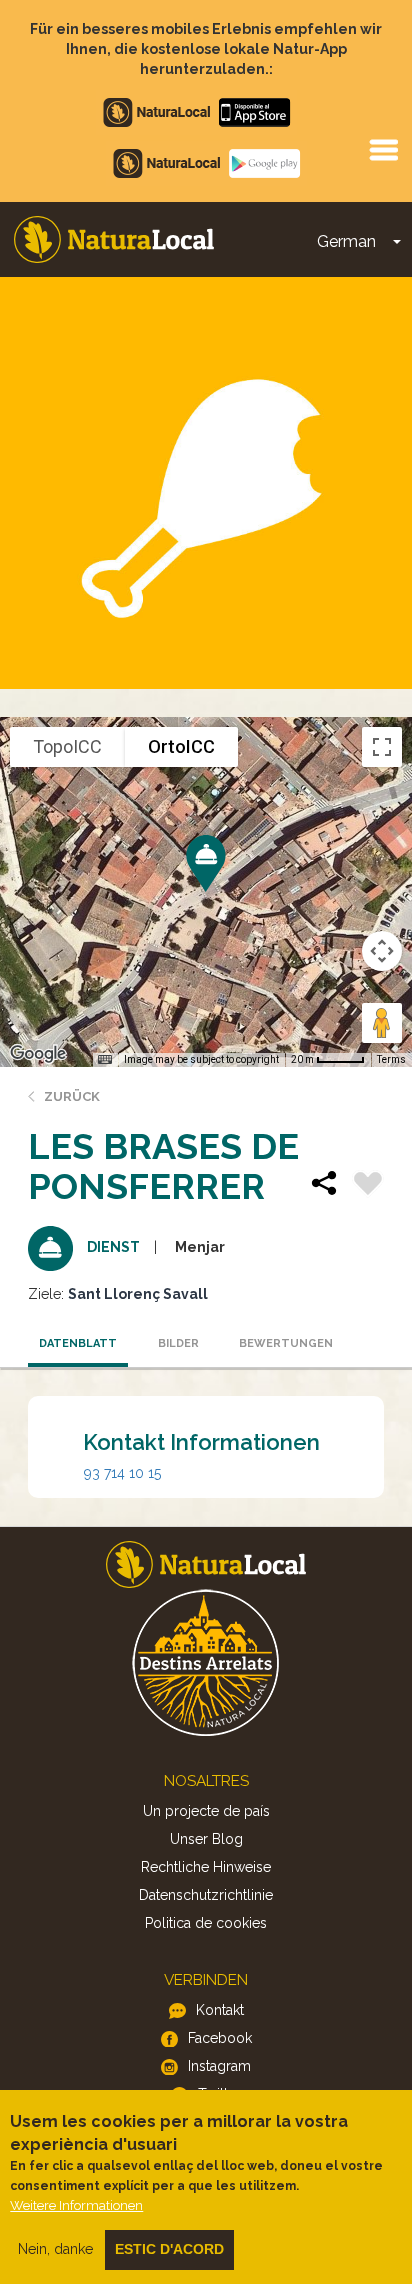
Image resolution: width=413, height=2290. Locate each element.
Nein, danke (55, 2249)
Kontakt (220, 2010)
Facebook (220, 2038)
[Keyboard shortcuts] (105, 1060)
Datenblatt (78, 1343)
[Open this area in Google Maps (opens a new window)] (38, 1054)
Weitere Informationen (76, 2205)
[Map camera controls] (382, 951)
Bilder (178, 1343)
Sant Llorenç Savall (138, 1294)
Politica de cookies (206, 1923)
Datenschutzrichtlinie (206, 1895)
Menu (383, 149)
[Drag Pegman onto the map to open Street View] (382, 1023)
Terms (391, 1059)
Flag (368, 1186)
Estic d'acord (169, 2249)
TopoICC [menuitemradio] (67, 746)
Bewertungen (283, 1343)
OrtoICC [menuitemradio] (181, 746)
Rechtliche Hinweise (206, 1867)
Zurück (72, 1096)
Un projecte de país (206, 1811)
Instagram (219, 2066)
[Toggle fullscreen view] (382, 747)
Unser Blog (206, 1839)
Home (114, 239)
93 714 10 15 (122, 1473)
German (346, 241)
